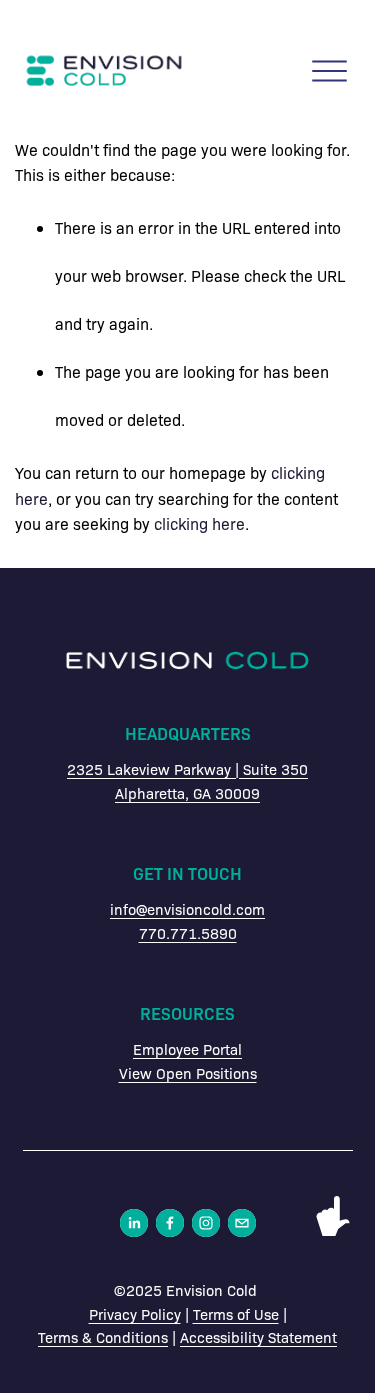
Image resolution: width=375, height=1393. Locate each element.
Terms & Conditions (103, 1337)
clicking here (199, 523)
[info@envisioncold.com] (242, 1223)
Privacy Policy (135, 1314)
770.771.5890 (188, 933)
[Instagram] (206, 1223)
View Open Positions (188, 1073)
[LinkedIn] (134, 1223)
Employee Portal (187, 1049)
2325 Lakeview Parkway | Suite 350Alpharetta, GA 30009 (187, 781)
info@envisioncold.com (187, 909)
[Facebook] (170, 1223)
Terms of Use (236, 1314)
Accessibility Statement (258, 1337)
